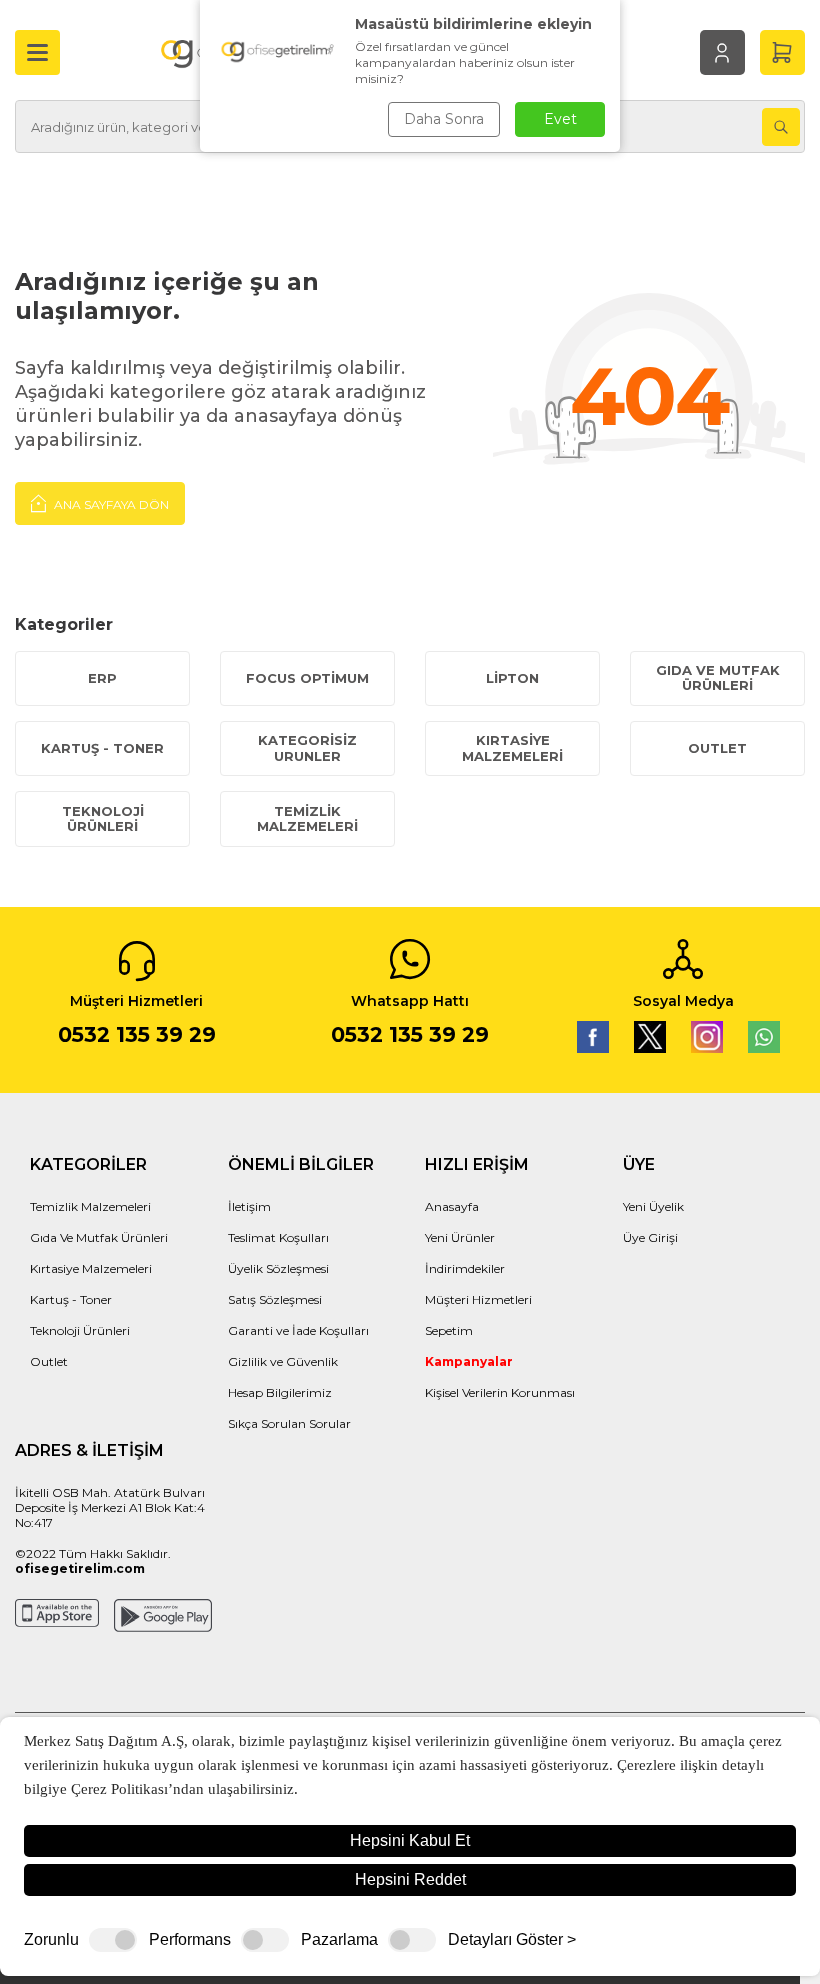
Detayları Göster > (512, 1940)
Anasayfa (452, 1206)
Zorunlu (51, 1940)
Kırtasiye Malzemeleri (512, 748)
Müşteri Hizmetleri (478, 1299)
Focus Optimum (307, 678)
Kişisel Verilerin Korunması (500, 1392)
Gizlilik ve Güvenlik (283, 1361)
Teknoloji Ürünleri (103, 819)
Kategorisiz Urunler (307, 748)
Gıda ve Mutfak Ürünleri (718, 678)
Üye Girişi (650, 1237)
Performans (190, 1940)
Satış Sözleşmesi (275, 1299)
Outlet (717, 748)
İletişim (249, 1206)
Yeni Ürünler (460, 1237)
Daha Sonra (444, 119)
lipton (512, 678)
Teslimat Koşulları (278, 1237)
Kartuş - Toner (102, 748)
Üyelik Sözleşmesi (278, 1268)
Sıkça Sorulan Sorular (289, 1423)
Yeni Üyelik (653, 1206)
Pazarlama (339, 1940)
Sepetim (449, 1330)
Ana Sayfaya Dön (110, 504)
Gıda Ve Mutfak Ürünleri (99, 1237)
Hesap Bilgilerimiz (280, 1392)
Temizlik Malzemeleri (307, 819)
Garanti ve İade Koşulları (298, 1330)
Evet (560, 119)
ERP (102, 678)
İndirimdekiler (465, 1268)
